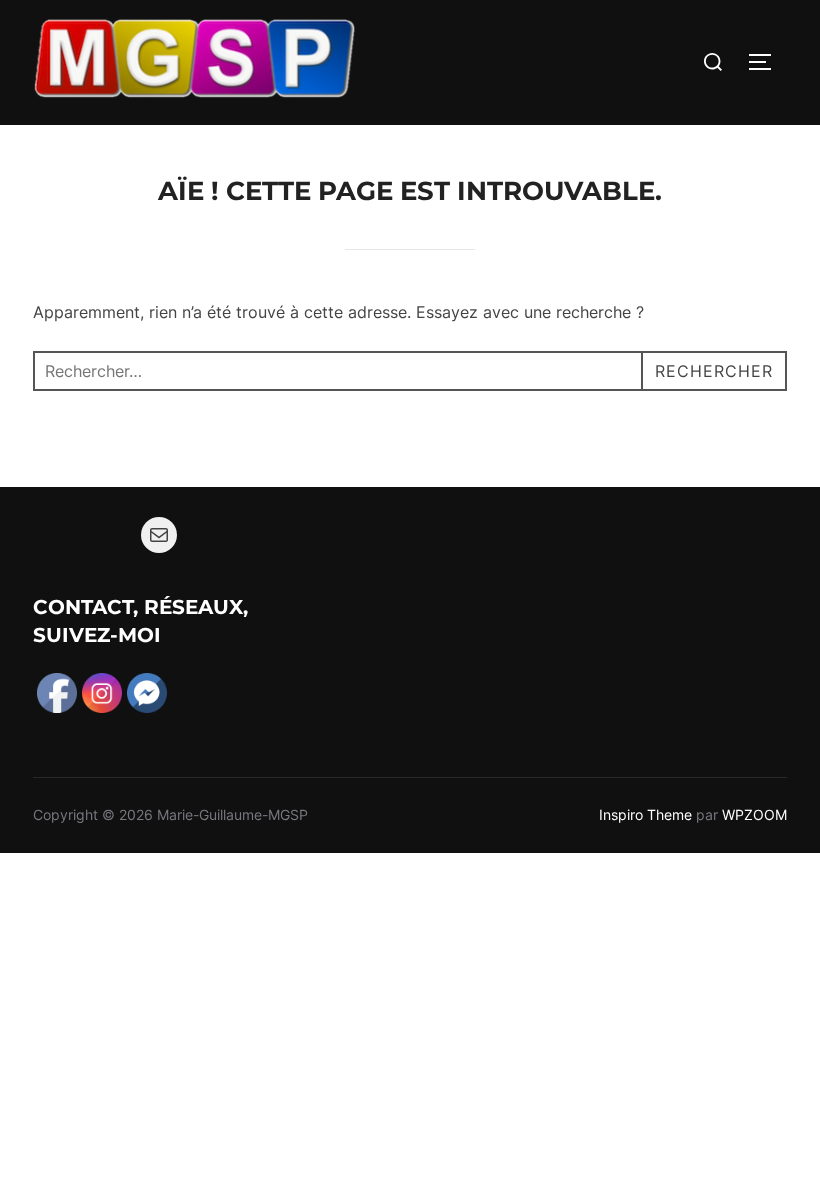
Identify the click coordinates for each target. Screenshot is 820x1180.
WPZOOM (754, 814)
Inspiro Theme (645, 814)
